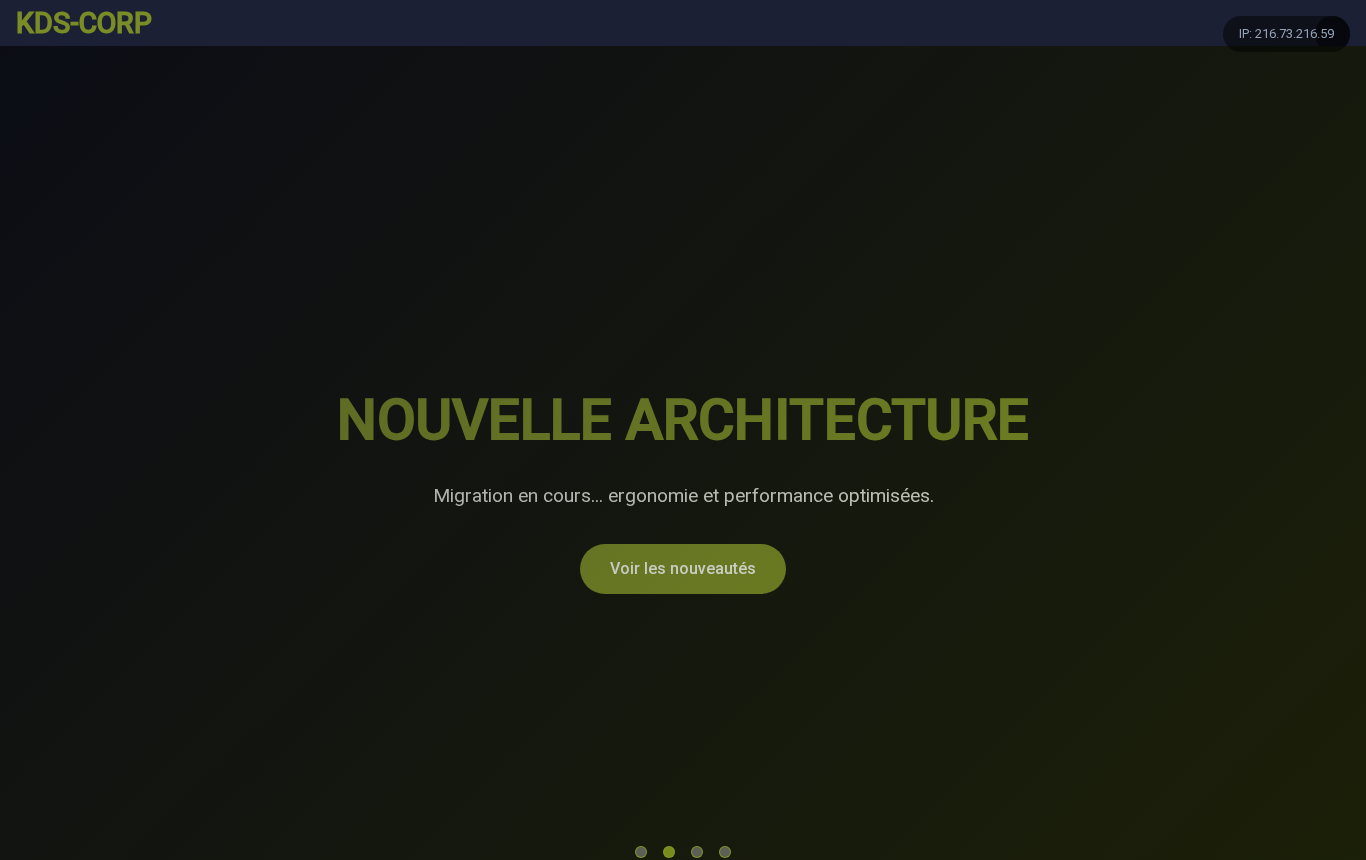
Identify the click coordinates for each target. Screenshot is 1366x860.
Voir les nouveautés (683, 568)
